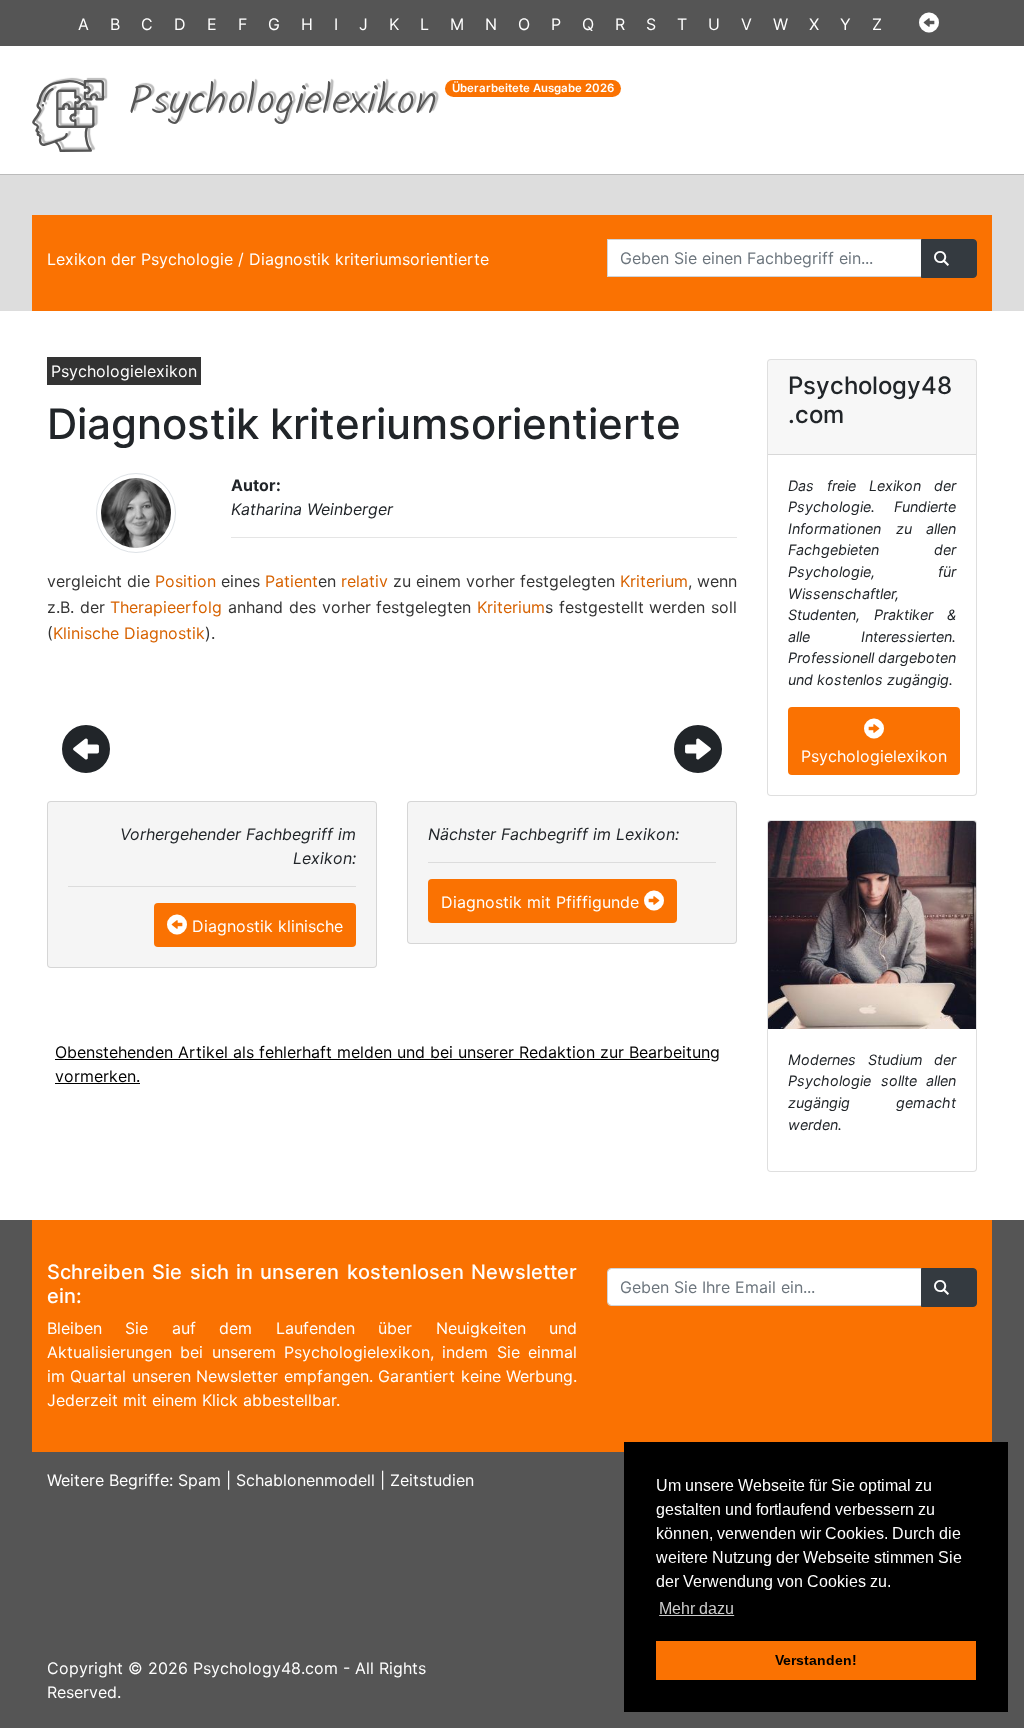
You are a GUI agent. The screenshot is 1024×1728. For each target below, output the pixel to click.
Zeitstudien (432, 1480)
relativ (364, 581)
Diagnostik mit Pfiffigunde (540, 902)
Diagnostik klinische (267, 926)
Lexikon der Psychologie (140, 259)
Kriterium (654, 581)
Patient (291, 581)
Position (185, 581)
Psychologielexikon (874, 756)
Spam (199, 1480)
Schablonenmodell (305, 1480)
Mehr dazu (696, 1608)
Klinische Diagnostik (129, 633)
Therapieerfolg (166, 607)
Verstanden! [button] (816, 1660)
